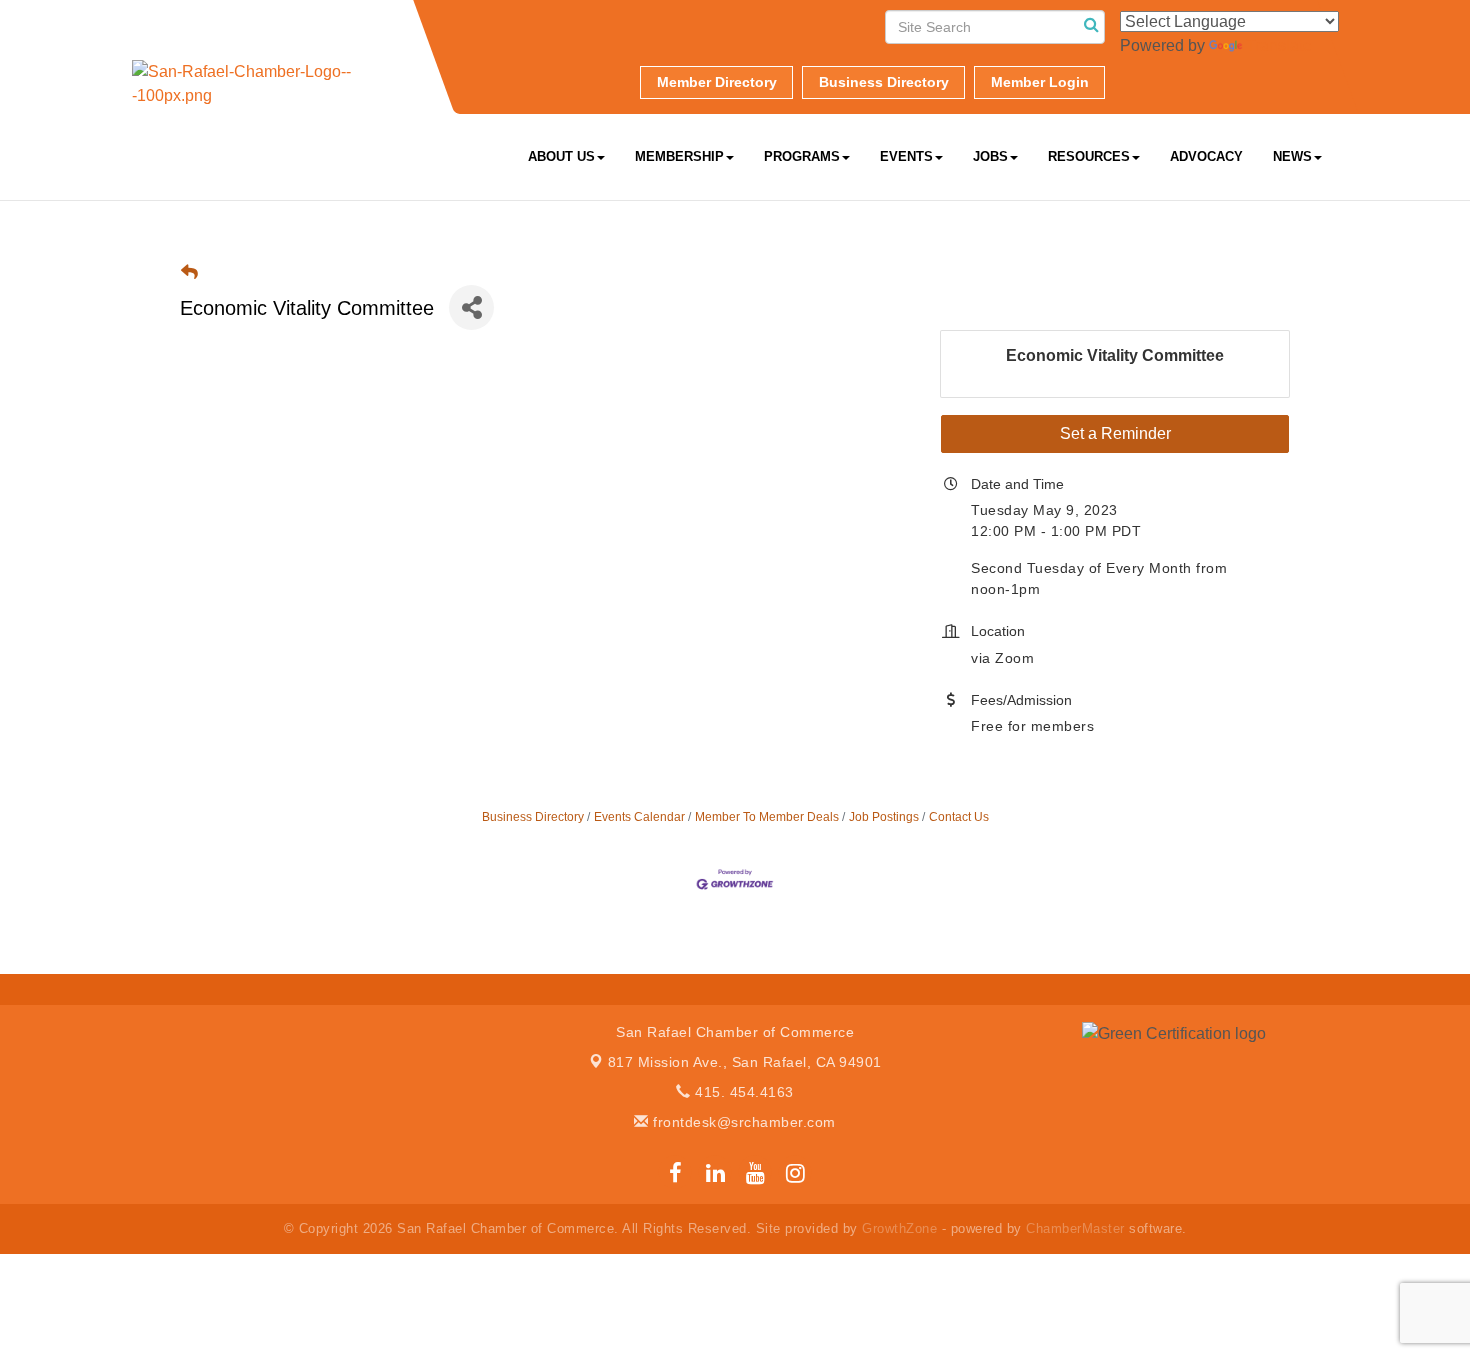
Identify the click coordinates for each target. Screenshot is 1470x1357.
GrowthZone (899, 1228)
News (1292, 156)
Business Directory (533, 817)
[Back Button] (189, 272)
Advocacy (1206, 156)
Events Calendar (639, 817)
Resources (1089, 156)
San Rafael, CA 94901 (745, 1062)
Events (906, 156)
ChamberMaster (1075, 1228)
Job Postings (884, 817)
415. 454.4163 (742, 1092)
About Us (561, 156)
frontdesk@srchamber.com (742, 1122)
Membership (679, 156)
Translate (1278, 45)
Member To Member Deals (767, 817)
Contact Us (959, 817)
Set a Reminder (1115, 433)
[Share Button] (471, 307)
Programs (802, 156)
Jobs (990, 156)
